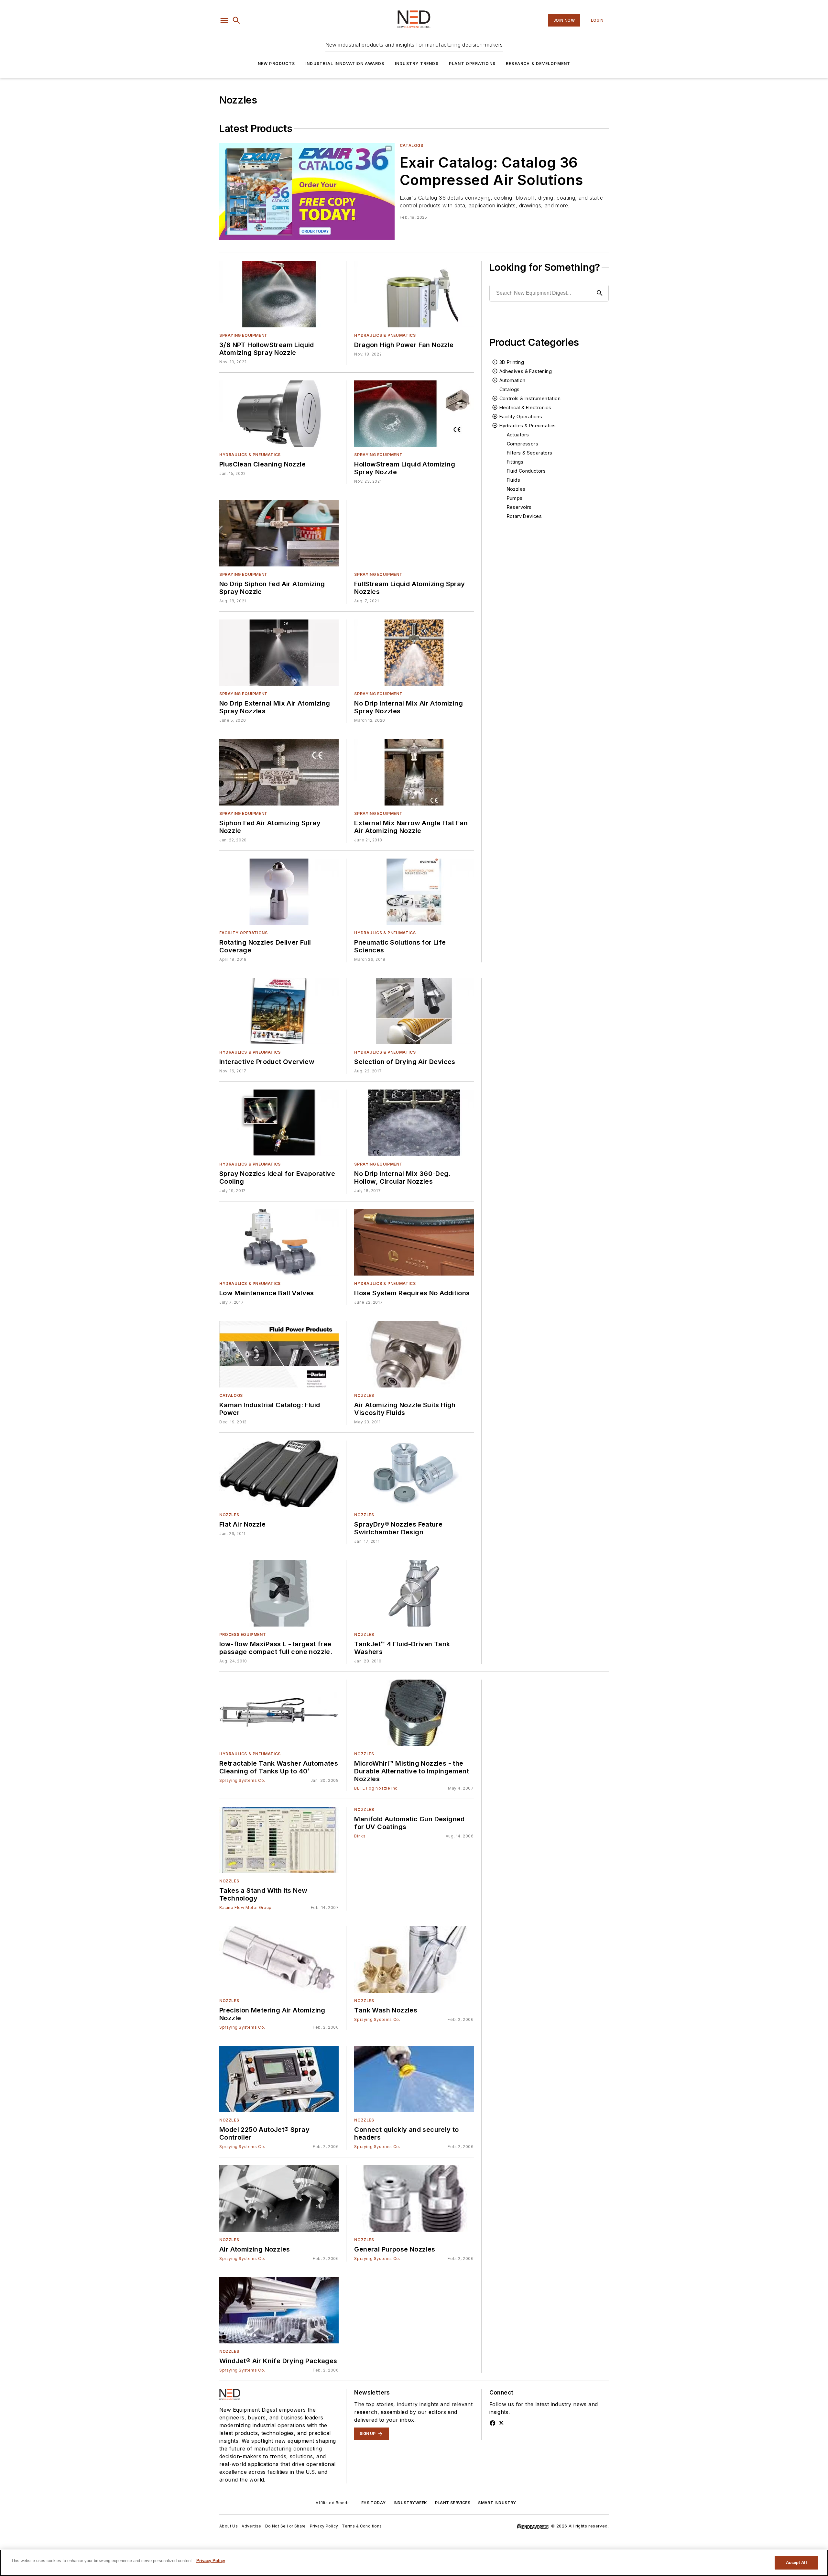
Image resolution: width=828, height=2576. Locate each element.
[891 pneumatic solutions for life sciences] (414, 892)
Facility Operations (243, 933)
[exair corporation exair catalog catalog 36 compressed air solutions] (307, 191)
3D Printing (512, 362)
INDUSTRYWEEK (410, 2503)
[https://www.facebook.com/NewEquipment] (493, 2423)
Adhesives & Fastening (526, 371)
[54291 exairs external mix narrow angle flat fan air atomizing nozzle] (414, 772)
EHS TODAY (374, 2503)
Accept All (796, 2563)
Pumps (515, 498)
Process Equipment (243, 1634)
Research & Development (538, 64)
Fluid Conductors (526, 471)
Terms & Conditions (362, 2526)
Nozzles (516, 489)
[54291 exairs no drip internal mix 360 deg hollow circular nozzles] (414, 1123)
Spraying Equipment (243, 335)
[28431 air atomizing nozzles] (279, 2198)
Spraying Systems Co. (242, 1780)
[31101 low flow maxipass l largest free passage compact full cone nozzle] (279, 1593)
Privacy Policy (324, 2526)
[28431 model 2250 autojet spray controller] (279, 2079)
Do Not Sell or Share (286, 2526)
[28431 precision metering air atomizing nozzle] (279, 1959)
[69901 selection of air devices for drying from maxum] (414, 1011)
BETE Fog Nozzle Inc (376, 1788)
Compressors (523, 444)
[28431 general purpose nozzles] (414, 2198)
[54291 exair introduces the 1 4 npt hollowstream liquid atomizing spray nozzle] (414, 414)
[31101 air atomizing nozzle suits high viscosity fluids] (414, 1354)
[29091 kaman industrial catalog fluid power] (279, 1354)
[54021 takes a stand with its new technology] (279, 1840)
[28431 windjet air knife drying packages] (279, 2310)
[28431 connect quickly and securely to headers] (414, 2079)
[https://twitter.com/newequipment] (501, 2423)
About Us (229, 2526)
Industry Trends (417, 64)
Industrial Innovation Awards (345, 64)
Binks (360, 1836)
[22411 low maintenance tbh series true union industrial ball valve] (279, 1242)
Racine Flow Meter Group (245, 1907)
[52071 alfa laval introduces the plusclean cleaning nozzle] (279, 414)
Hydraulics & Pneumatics (385, 335)
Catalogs (412, 145)
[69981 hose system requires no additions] (414, 1242)
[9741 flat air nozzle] (279, 1474)
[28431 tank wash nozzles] (414, 1959)
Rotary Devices (524, 516)
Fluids (513, 480)
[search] (236, 20)
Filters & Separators (530, 453)
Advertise (251, 2526)
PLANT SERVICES (453, 2503)
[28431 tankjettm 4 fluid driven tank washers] (414, 1593)
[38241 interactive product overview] (279, 1011)
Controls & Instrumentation (530, 398)
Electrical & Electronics (525, 407)
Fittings (515, 462)
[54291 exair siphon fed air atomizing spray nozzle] (279, 772)
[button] (224, 20)
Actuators (518, 435)
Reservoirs (519, 507)
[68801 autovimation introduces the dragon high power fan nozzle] (414, 294)
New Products (276, 64)
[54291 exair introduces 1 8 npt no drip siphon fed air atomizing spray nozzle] (279, 533)
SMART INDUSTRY (497, 2503)
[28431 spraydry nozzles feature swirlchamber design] (414, 1474)
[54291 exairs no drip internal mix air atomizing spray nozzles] (414, 653)
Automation (512, 380)
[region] (414, 2563)
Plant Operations (472, 64)
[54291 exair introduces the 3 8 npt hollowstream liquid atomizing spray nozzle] (279, 294)
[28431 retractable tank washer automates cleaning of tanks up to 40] (279, 1713)
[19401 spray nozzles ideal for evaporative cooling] (279, 1123)
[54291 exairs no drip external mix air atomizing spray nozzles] (279, 653)
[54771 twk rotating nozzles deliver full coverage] (279, 892)
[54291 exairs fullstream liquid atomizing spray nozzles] (414, 533)
